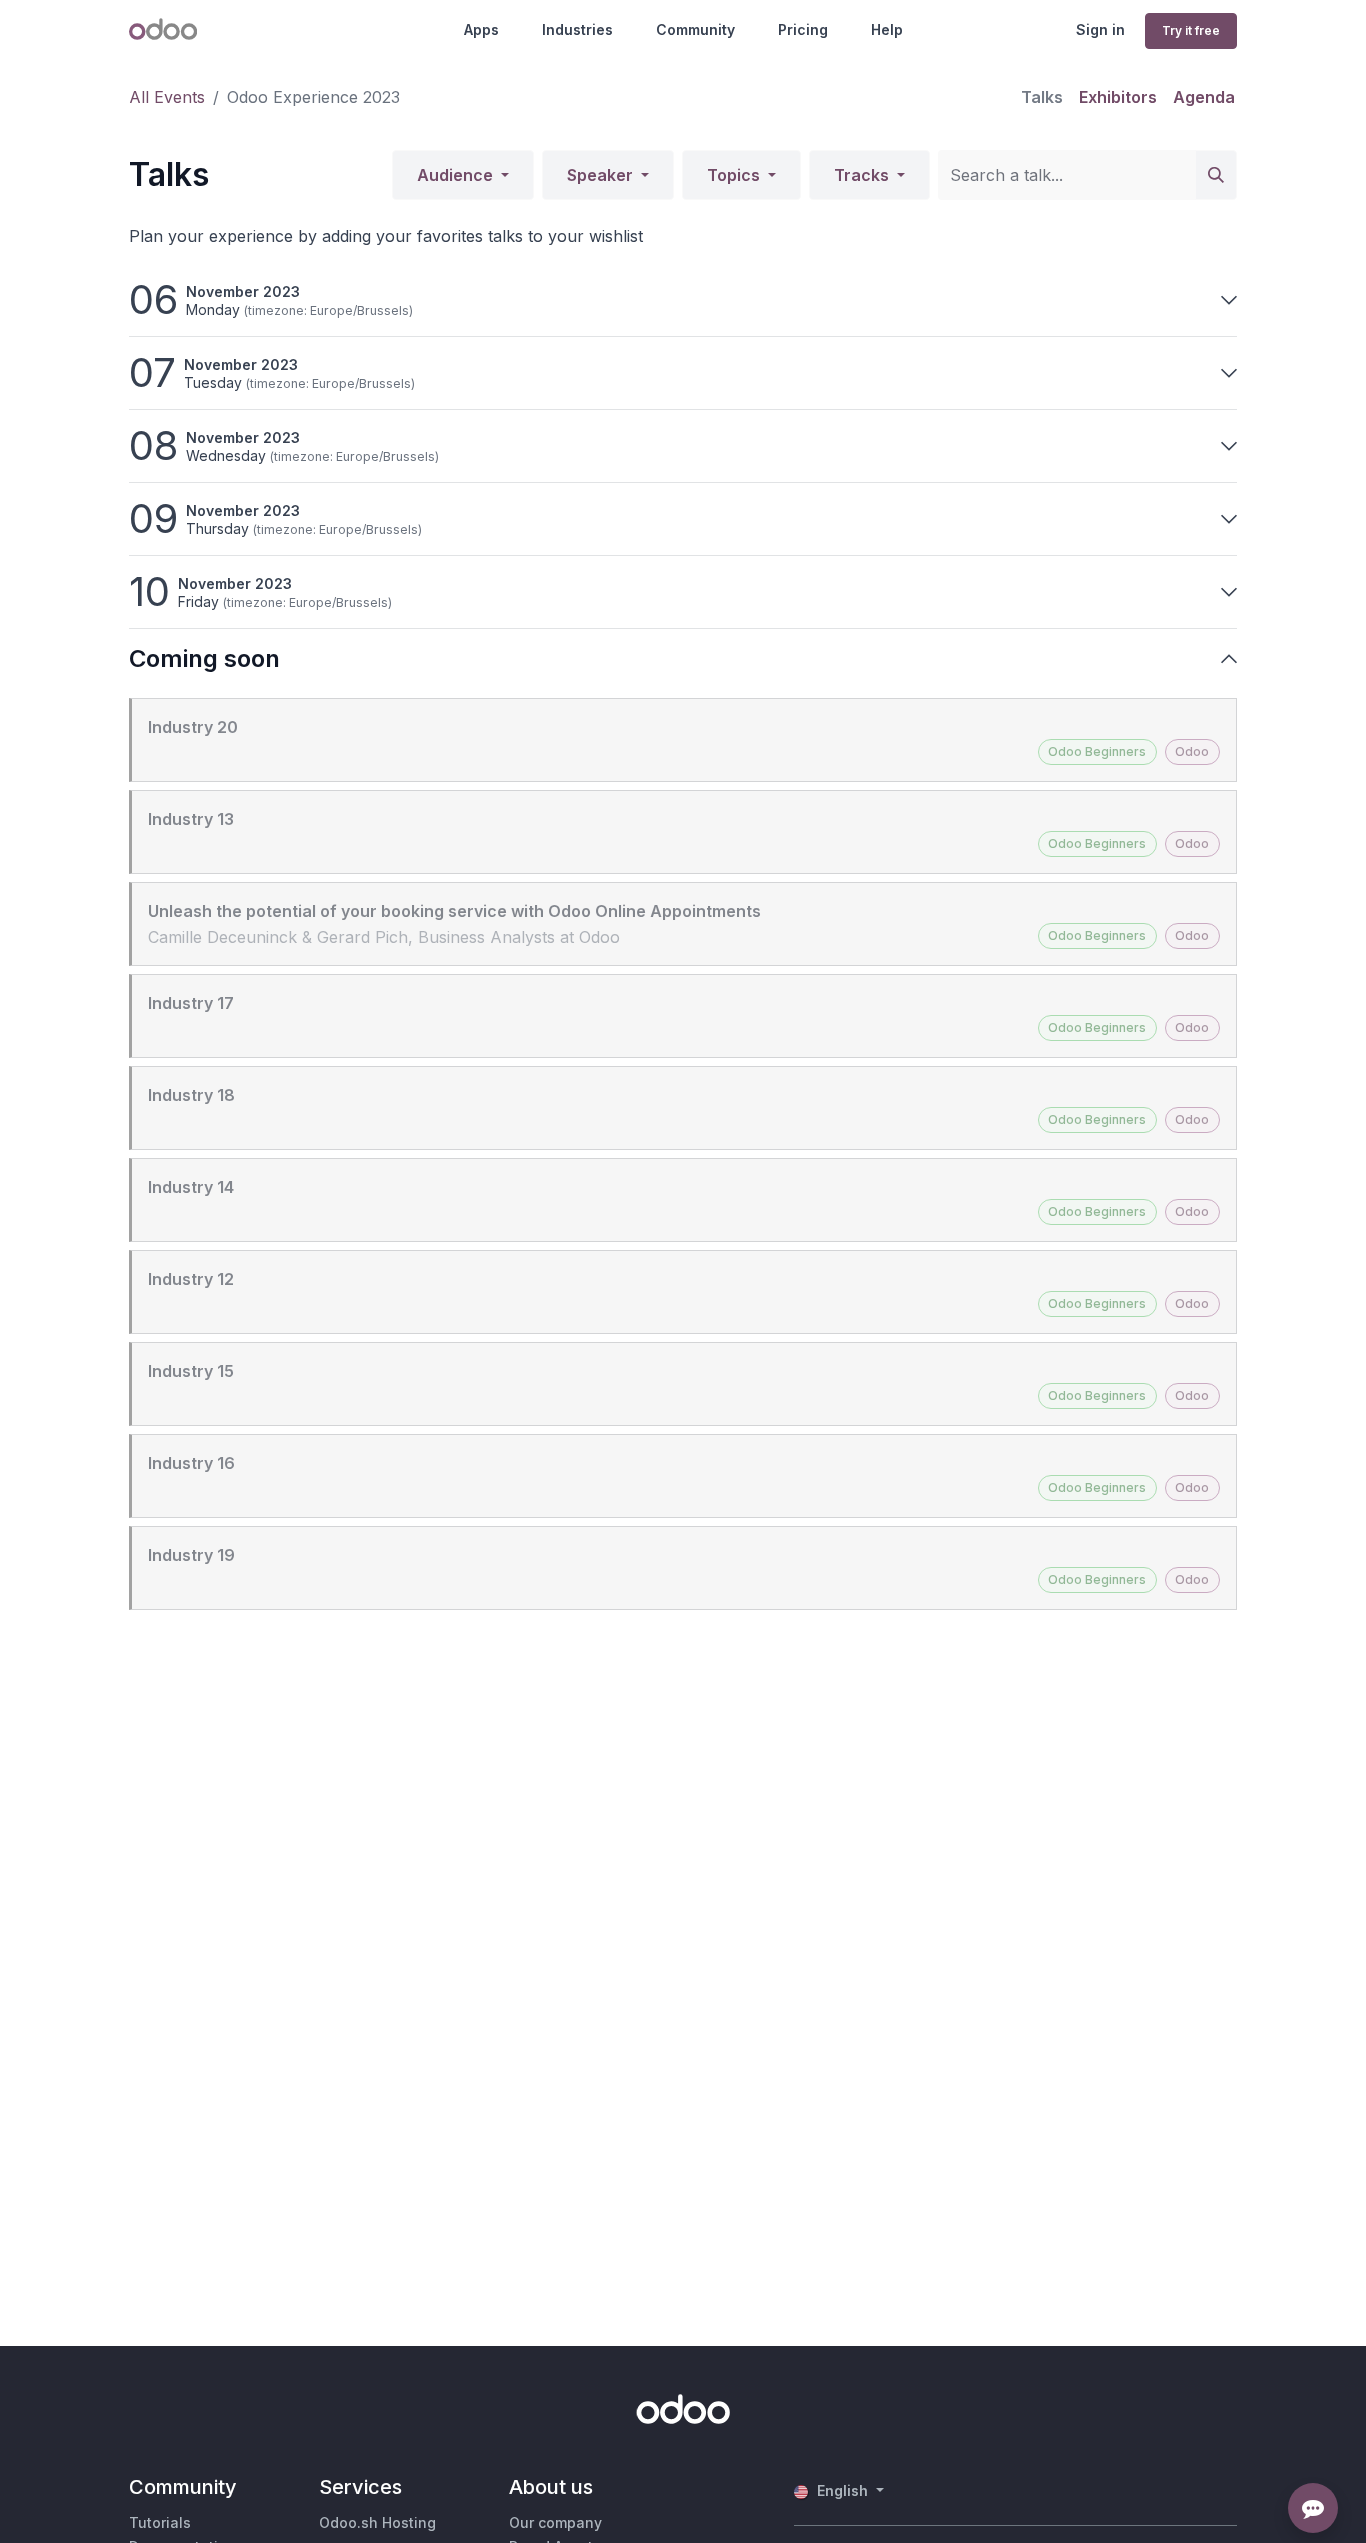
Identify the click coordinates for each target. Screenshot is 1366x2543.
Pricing (803, 29)
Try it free (1191, 30)
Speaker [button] (602, 175)
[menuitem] (1042, 97)
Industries (577, 29)
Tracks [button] (863, 175)
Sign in (1100, 29)
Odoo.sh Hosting (377, 2522)
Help (887, 29)
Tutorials (160, 2522)
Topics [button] (735, 175)
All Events (167, 97)
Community (695, 29)
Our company (555, 2522)
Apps (481, 29)
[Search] (1216, 175)
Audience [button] (457, 175)
